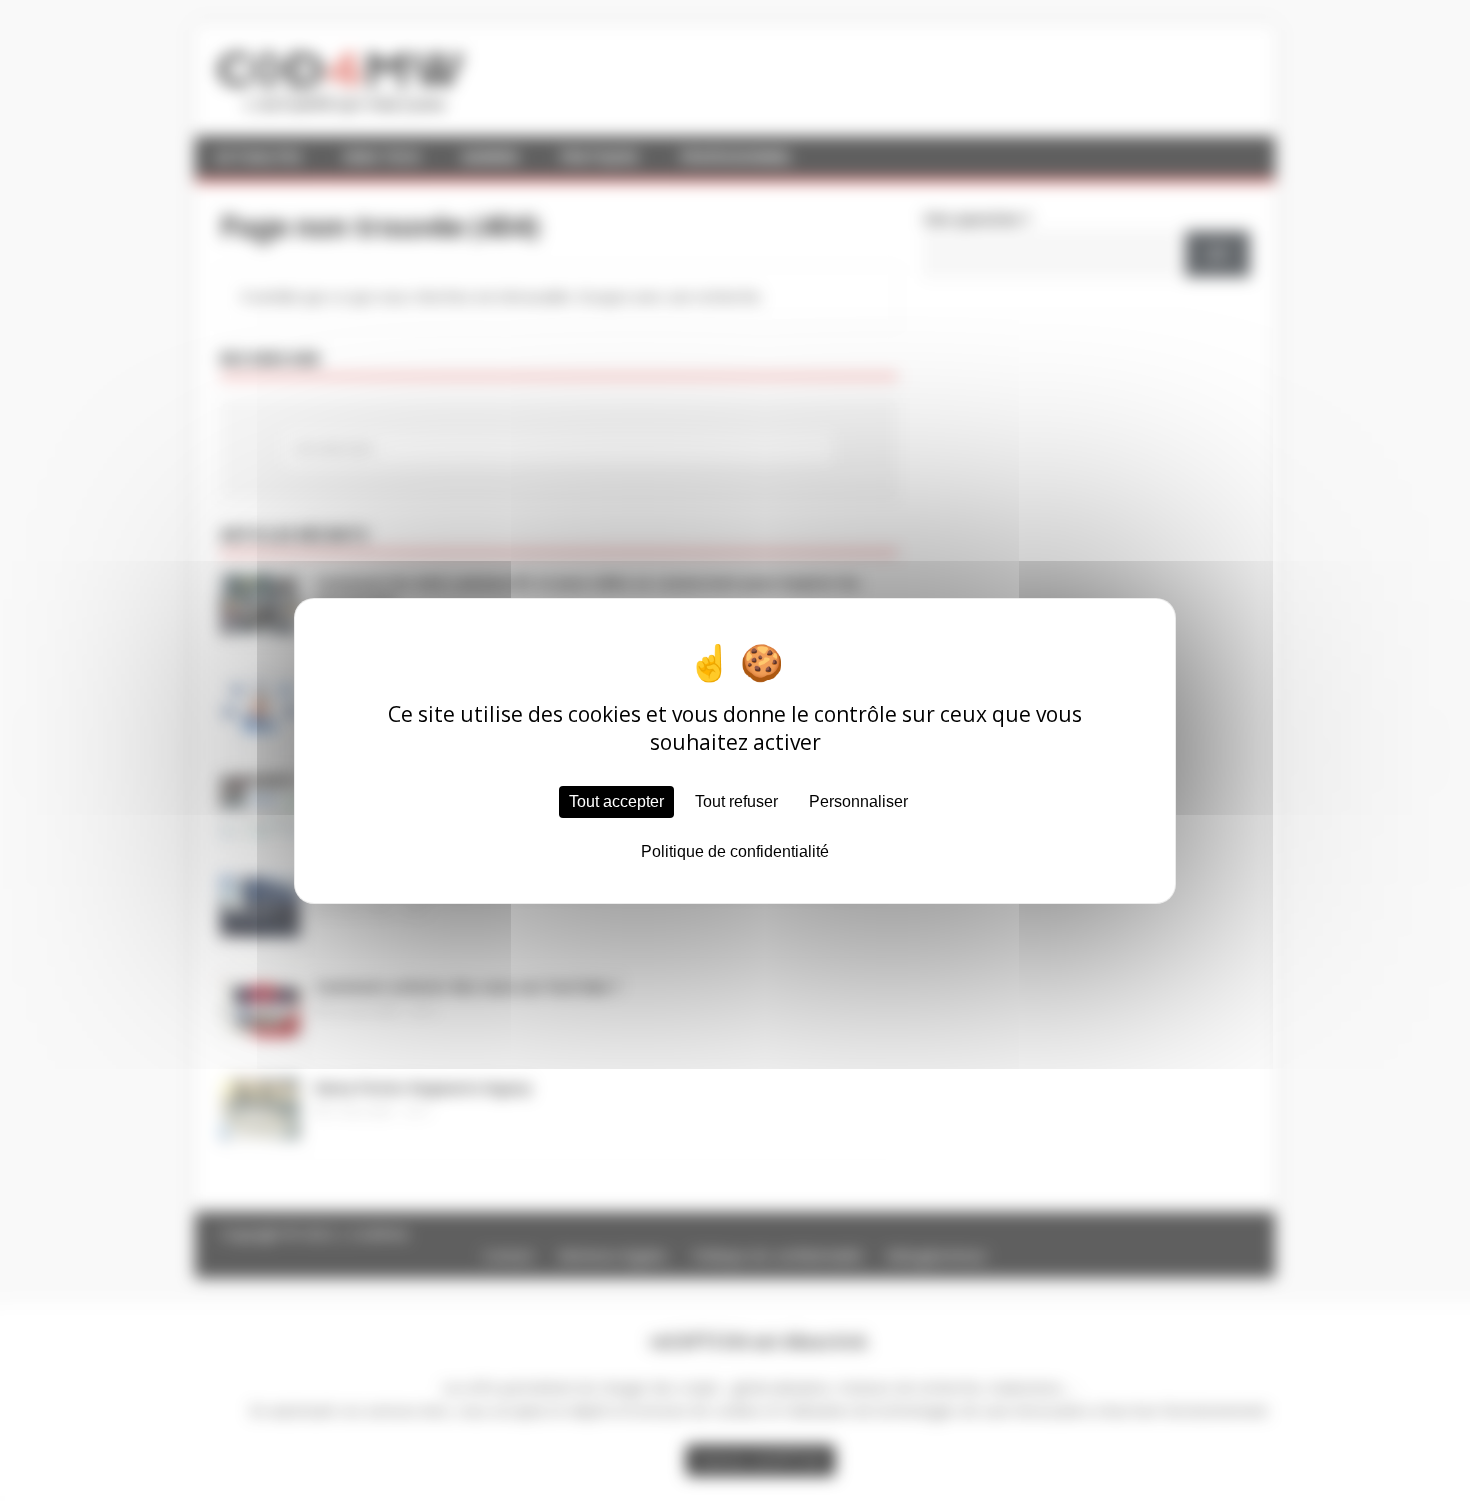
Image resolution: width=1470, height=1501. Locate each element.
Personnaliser (858, 801)
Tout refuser (736, 801)
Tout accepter (616, 801)
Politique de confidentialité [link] (735, 851)
